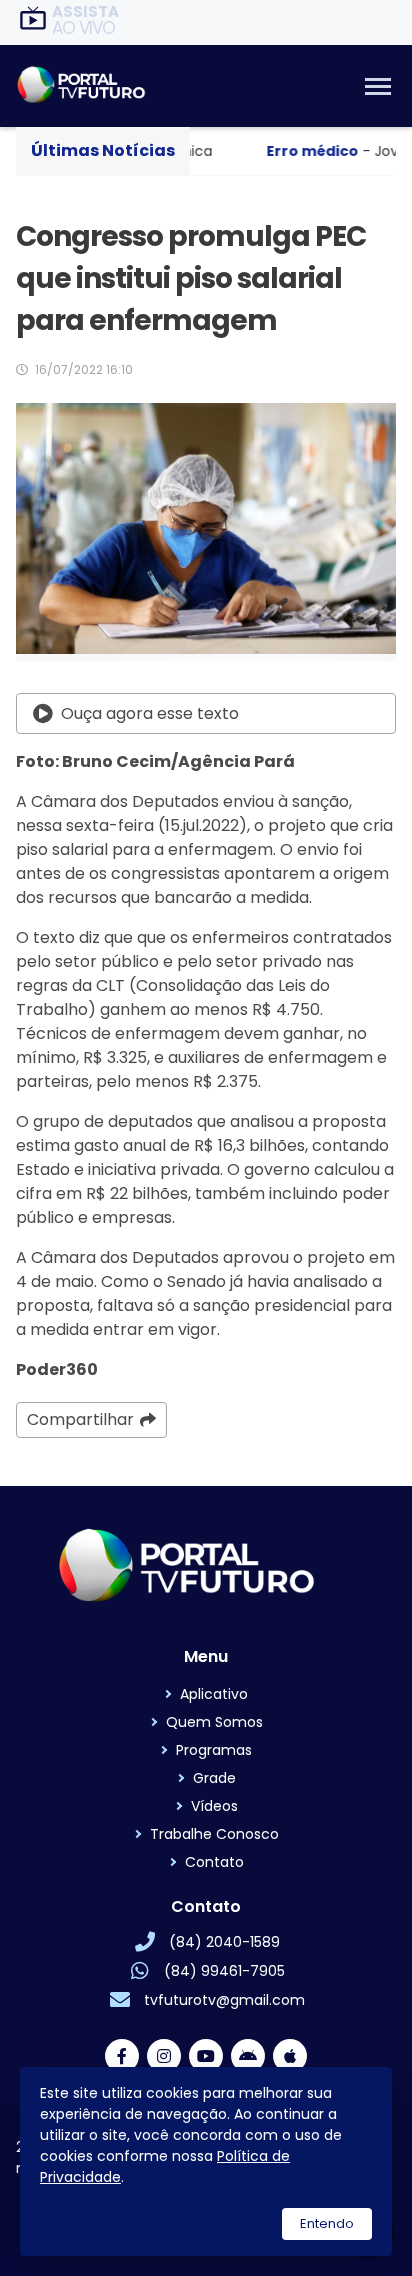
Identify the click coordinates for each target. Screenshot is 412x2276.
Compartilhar (80, 1419)
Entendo (327, 2223)
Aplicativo (214, 1694)
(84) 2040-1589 (224, 1942)
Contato (214, 1862)
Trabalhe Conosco (214, 1834)
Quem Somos (214, 1722)
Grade (214, 1778)
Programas (214, 1750)
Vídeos (214, 1806)
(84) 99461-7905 (224, 1971)
